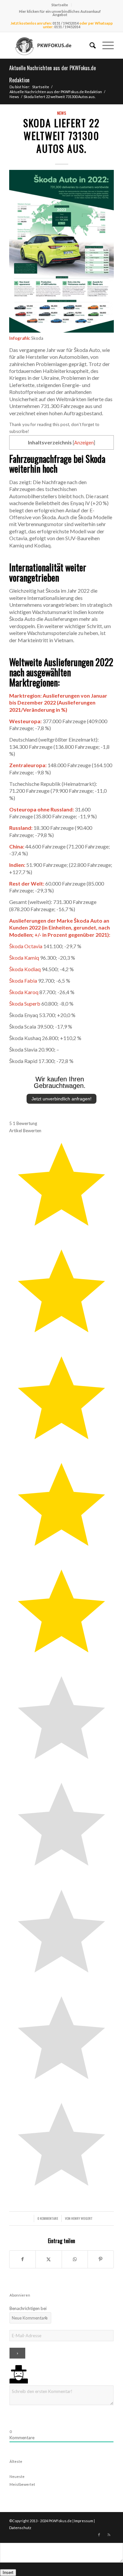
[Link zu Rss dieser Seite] (109, 2535)
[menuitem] (60, 5)
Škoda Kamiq (24, 958)
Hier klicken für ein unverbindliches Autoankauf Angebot (60, 13)
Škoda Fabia (23, 981)
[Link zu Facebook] (99, 2535)
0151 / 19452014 (66, 23)
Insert (8, 2573)
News (62, 113)
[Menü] (105, 45)
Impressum (84, 2521)
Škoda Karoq (24, 992)
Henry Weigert (82, 2218)
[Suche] (89, 45)
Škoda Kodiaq (25, 969)
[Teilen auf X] (49, 2259)
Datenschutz (20, 2528)
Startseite (60, 5)
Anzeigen (84, 443)
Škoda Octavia (26, 946)
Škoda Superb (25, 1003)
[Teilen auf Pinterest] (101, 2259)
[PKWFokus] (51, 45)
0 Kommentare (48, 2218)
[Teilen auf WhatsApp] (75, 2259)
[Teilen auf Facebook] (22, 2259)
